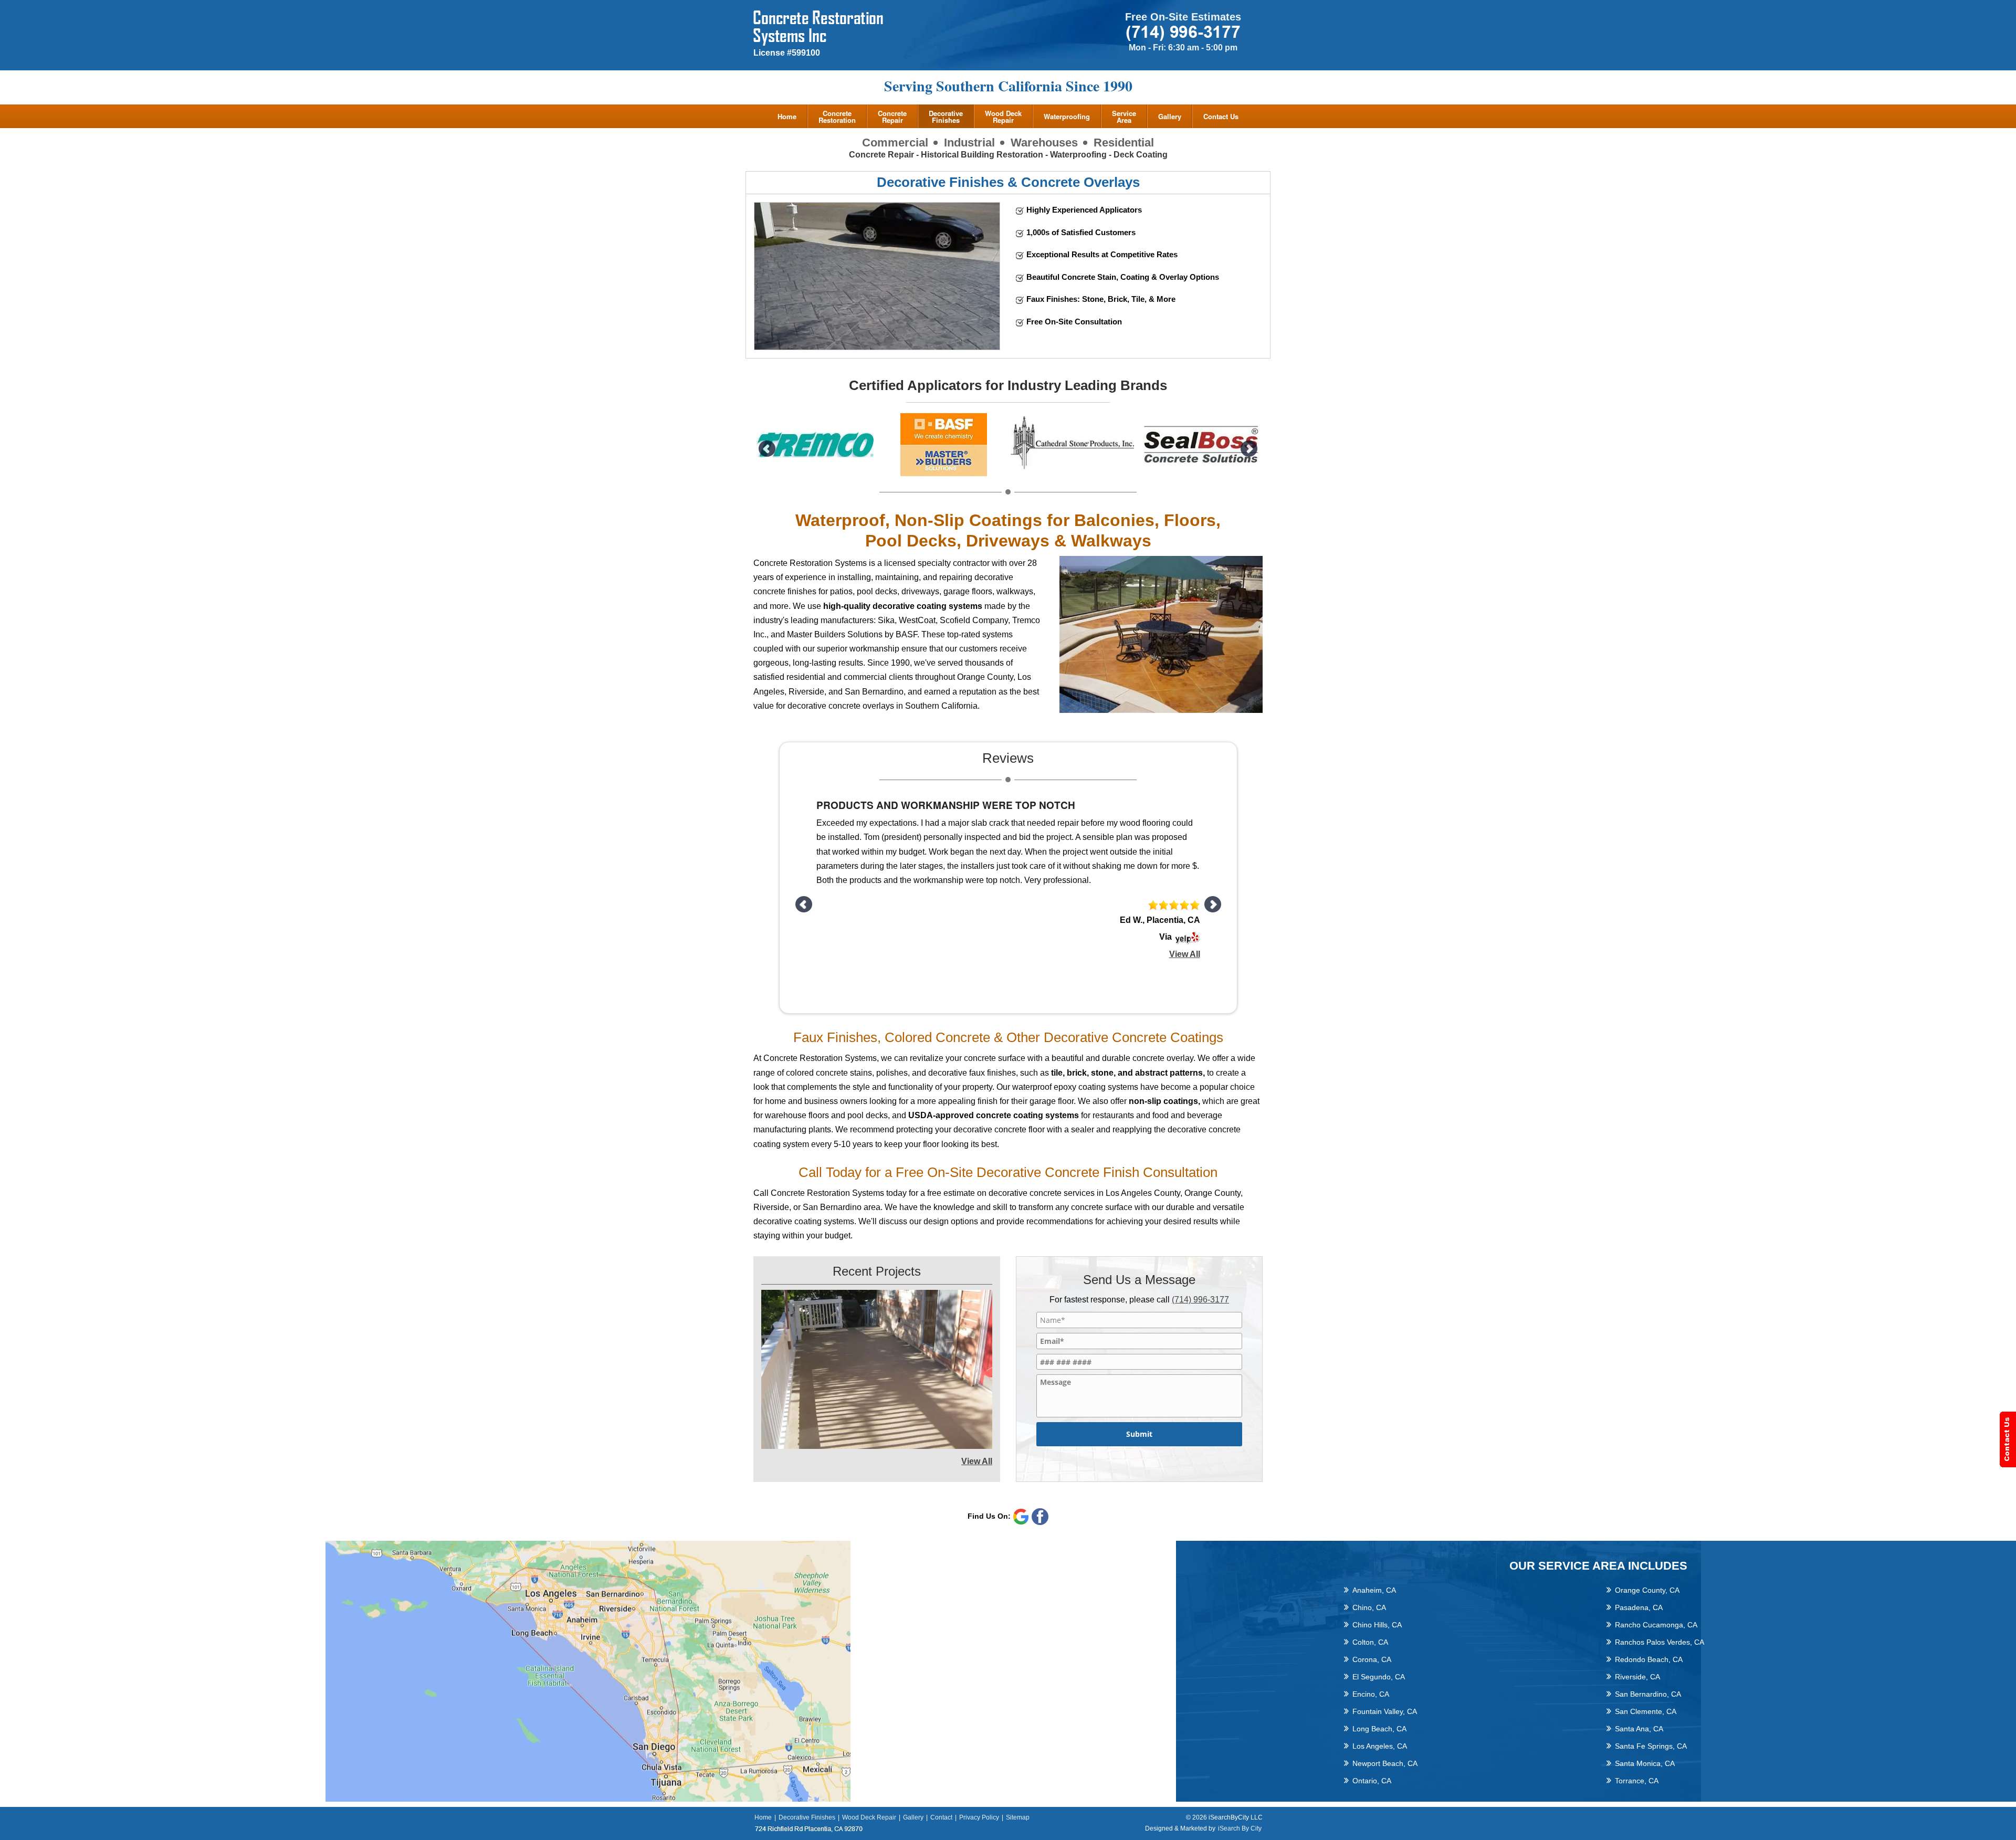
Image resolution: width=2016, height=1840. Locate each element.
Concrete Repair (892, 117)
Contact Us (1221, 116)
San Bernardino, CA (1648, 1694)
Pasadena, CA (1639, 1607)
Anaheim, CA (1374, 1590)
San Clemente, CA (1646, 1711)
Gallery (1170, 116)
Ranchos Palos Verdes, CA (1660, 1642)
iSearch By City (1240, 1828)
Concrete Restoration (837, 117)
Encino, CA (1371, 1694)
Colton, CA (1370, 1642)
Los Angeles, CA (1380, 1746)
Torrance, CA (1637, 1781)
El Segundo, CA (1379, 1677)
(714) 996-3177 (1200, 1300)
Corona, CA (1372, 1659)
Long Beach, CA (1379, 1729)
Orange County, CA (1647, 1590)
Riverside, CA (1637, 1677)
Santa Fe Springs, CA (1651, 1746)
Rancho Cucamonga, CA (1656, 1625)
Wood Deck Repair (1003, 117)
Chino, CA (1369, 1607)
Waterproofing (1067, 116)
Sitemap (1018, 1817)
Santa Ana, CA (1639, 1729)
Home (787, 116)
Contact (941, 1817)
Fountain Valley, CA (1385, 1711)
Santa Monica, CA (1645, 1763)
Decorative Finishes (946, 117)
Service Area (1124, 117)
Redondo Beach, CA (1649, 1659)
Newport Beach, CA (1385, 1763)
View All (1185, 922)
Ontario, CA (1372, 1781)
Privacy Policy (979, 1817)
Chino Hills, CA (1377, 1625)
